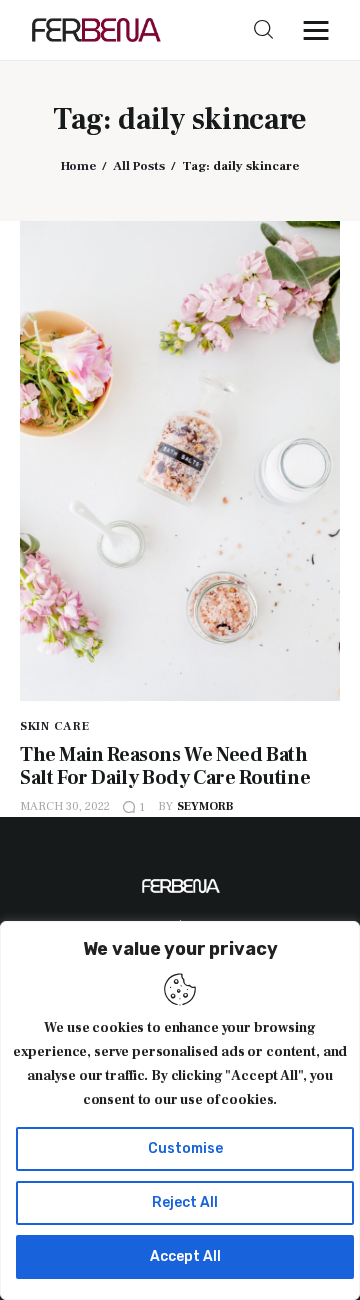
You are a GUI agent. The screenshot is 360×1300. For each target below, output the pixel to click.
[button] (321, 30)
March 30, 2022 (65, 806)
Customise (185, 1148)
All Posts (139, 166)
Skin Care (54, 726)
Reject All (185, 1202)
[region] (180, 1110)
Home (78, 166)
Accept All (185, 1256)
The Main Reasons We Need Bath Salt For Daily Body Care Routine (165, 766)
